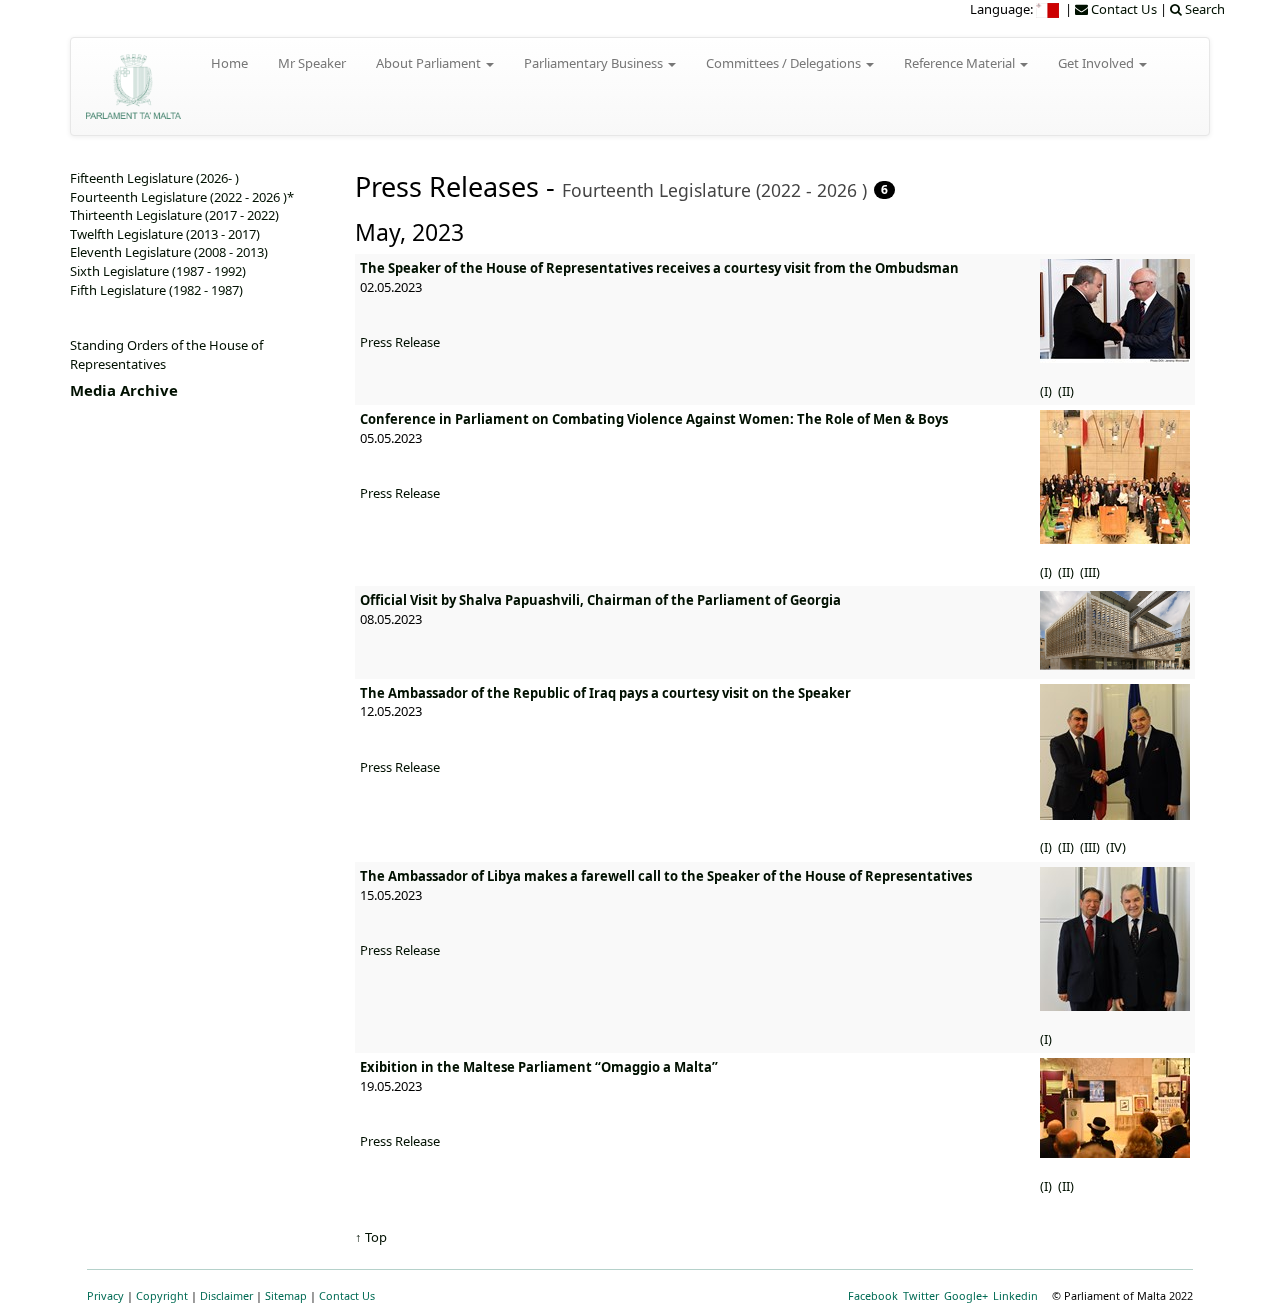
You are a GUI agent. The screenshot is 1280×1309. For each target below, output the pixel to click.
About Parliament (430, 63)
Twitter (921, 1295)
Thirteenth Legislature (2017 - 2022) (174, 215)
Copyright (162, 1295)
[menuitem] (1049, 9)
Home (229, 63)
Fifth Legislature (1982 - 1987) (156, 290)
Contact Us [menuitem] (1122, 9)
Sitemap (286, 1295)
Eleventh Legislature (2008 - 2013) (169, 252)
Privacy (105, 1295)
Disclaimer (226, 1295)
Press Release (400, 342)
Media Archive (124, 390)
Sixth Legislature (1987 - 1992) (158, 271)
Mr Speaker (312, 63)
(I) (1047, 391)
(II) (1067, 391)
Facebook (873, 1295)
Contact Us (347, 1295)
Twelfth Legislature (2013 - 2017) (165, 234)
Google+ (966, 1295)
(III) (1091, 572)
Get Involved (1097, 63)
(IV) (1117, 847)
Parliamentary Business (595, 63)
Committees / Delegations (785, 63)
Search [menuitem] (1203, 9)
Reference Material (961, 63)
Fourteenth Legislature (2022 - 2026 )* (182, 197)
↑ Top (371, 1237)
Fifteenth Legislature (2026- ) (154, 178)
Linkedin (1015, 1295)
